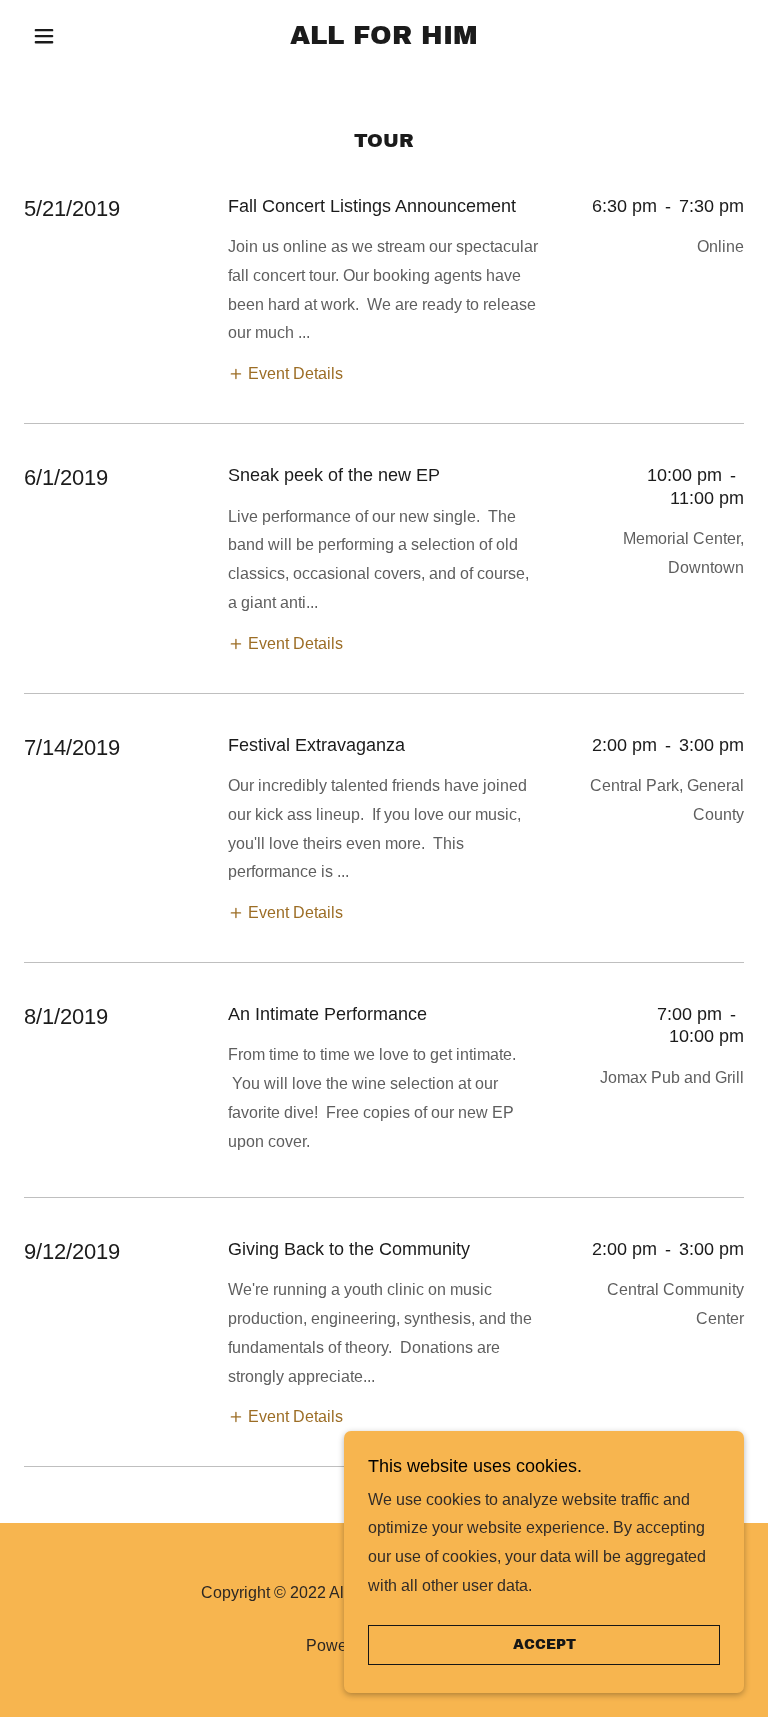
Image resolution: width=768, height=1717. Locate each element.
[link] (384, 38)
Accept (544, 1645)
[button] (78, 36)
